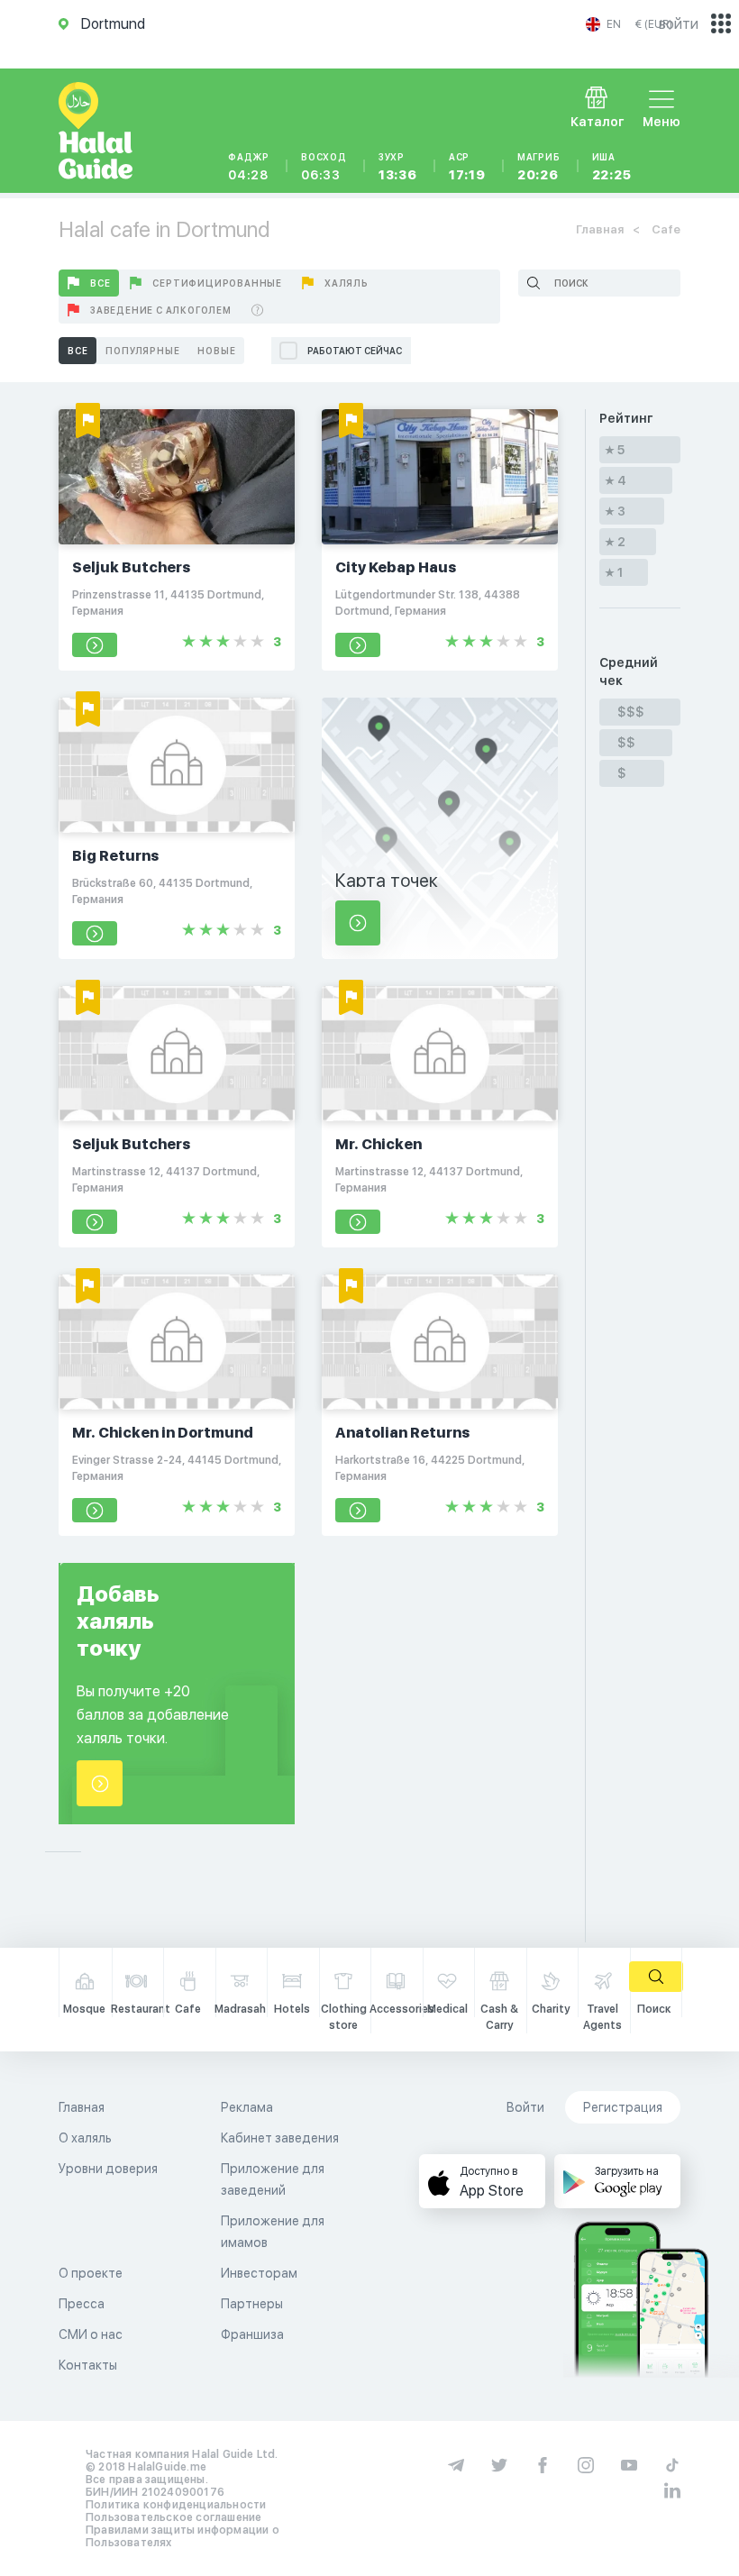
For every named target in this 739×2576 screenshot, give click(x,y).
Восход (324, 167)
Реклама (247, 2107)
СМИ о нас (91, 2334)
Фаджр (249, 167)
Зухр (398, 167)
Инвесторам (259, 2273)
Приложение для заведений (273, 2179)
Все (100, 283)
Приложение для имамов (273, 2232)
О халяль (85, 2138)
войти (679, 24)
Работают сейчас (355, 351)
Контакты (88, 2365)
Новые (216, 351)
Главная (600, 229)
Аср (467, 167)
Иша (612, 167)
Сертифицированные (217, 283)
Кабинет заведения (280, 2138)
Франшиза (252, 2334)
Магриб (539, 167)
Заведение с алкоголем (161, 310)
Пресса (82, 2304)
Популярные (142, 351)
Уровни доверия (108, 2169)
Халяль (347, 283)
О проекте (91, 2273)
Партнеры (252, 2304)
